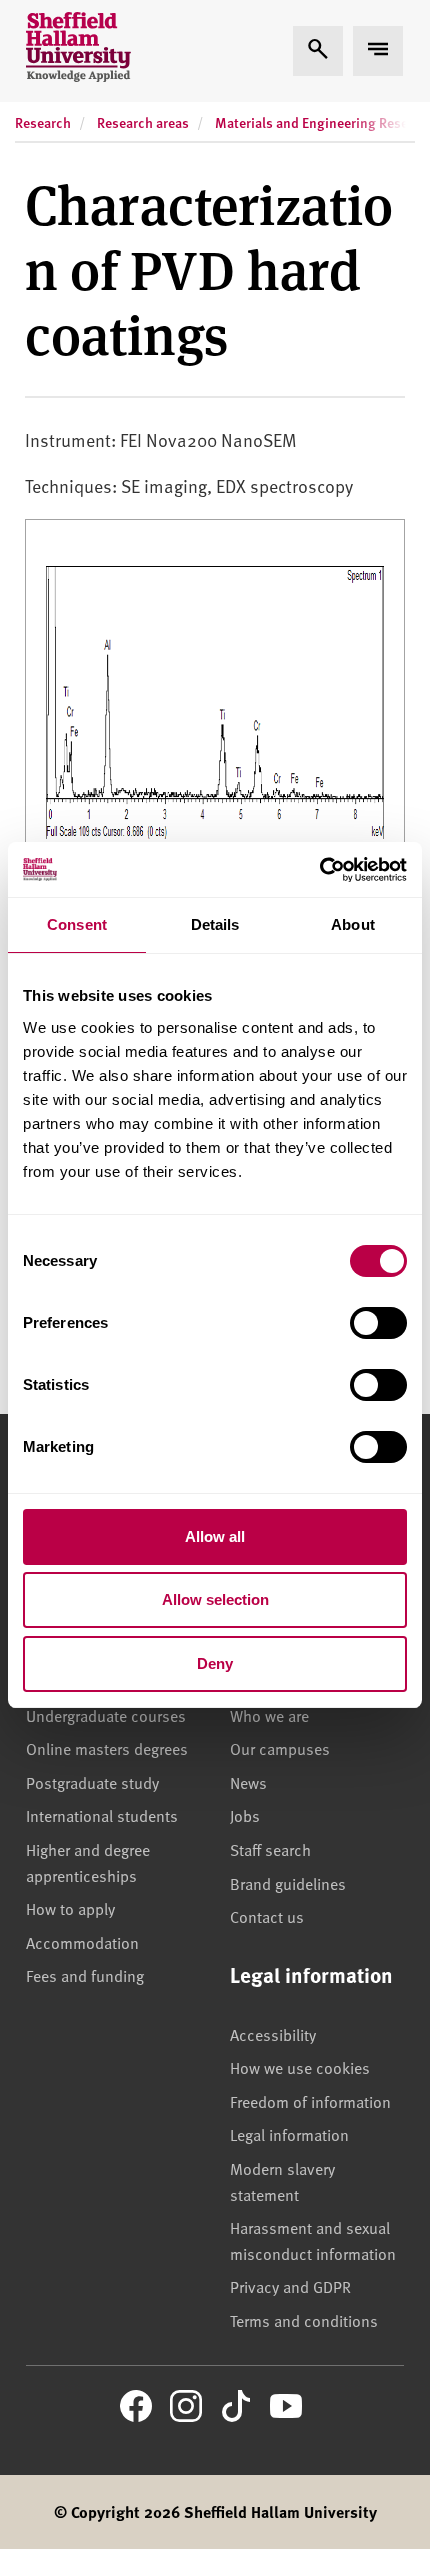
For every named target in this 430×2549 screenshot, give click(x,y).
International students (102, 1815)
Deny (215, 1663)
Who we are (269, 1715)
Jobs (245, 1815)
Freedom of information (310, 2101)
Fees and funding (85, 1975)
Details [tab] (215, 924)
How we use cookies (300, 2067)
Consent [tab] (77, 924)
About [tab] (353, 924)
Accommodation (82, 1942)
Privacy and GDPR (290, 2286)
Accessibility (273, 2034)
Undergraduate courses (106, 1715)
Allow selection (215, 1599)
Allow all (215, 1536)
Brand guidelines (288, 1883)
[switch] (378, 1323)
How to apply (70, 1908)
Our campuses (280, 1748)
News (248, 1782)
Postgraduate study (92, 1782)
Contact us (267, 1916)
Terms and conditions (304, 2320)
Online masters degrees (107, 1748)
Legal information (289, 2134)
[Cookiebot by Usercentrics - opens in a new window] (319, 870)
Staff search (270, 1849)
